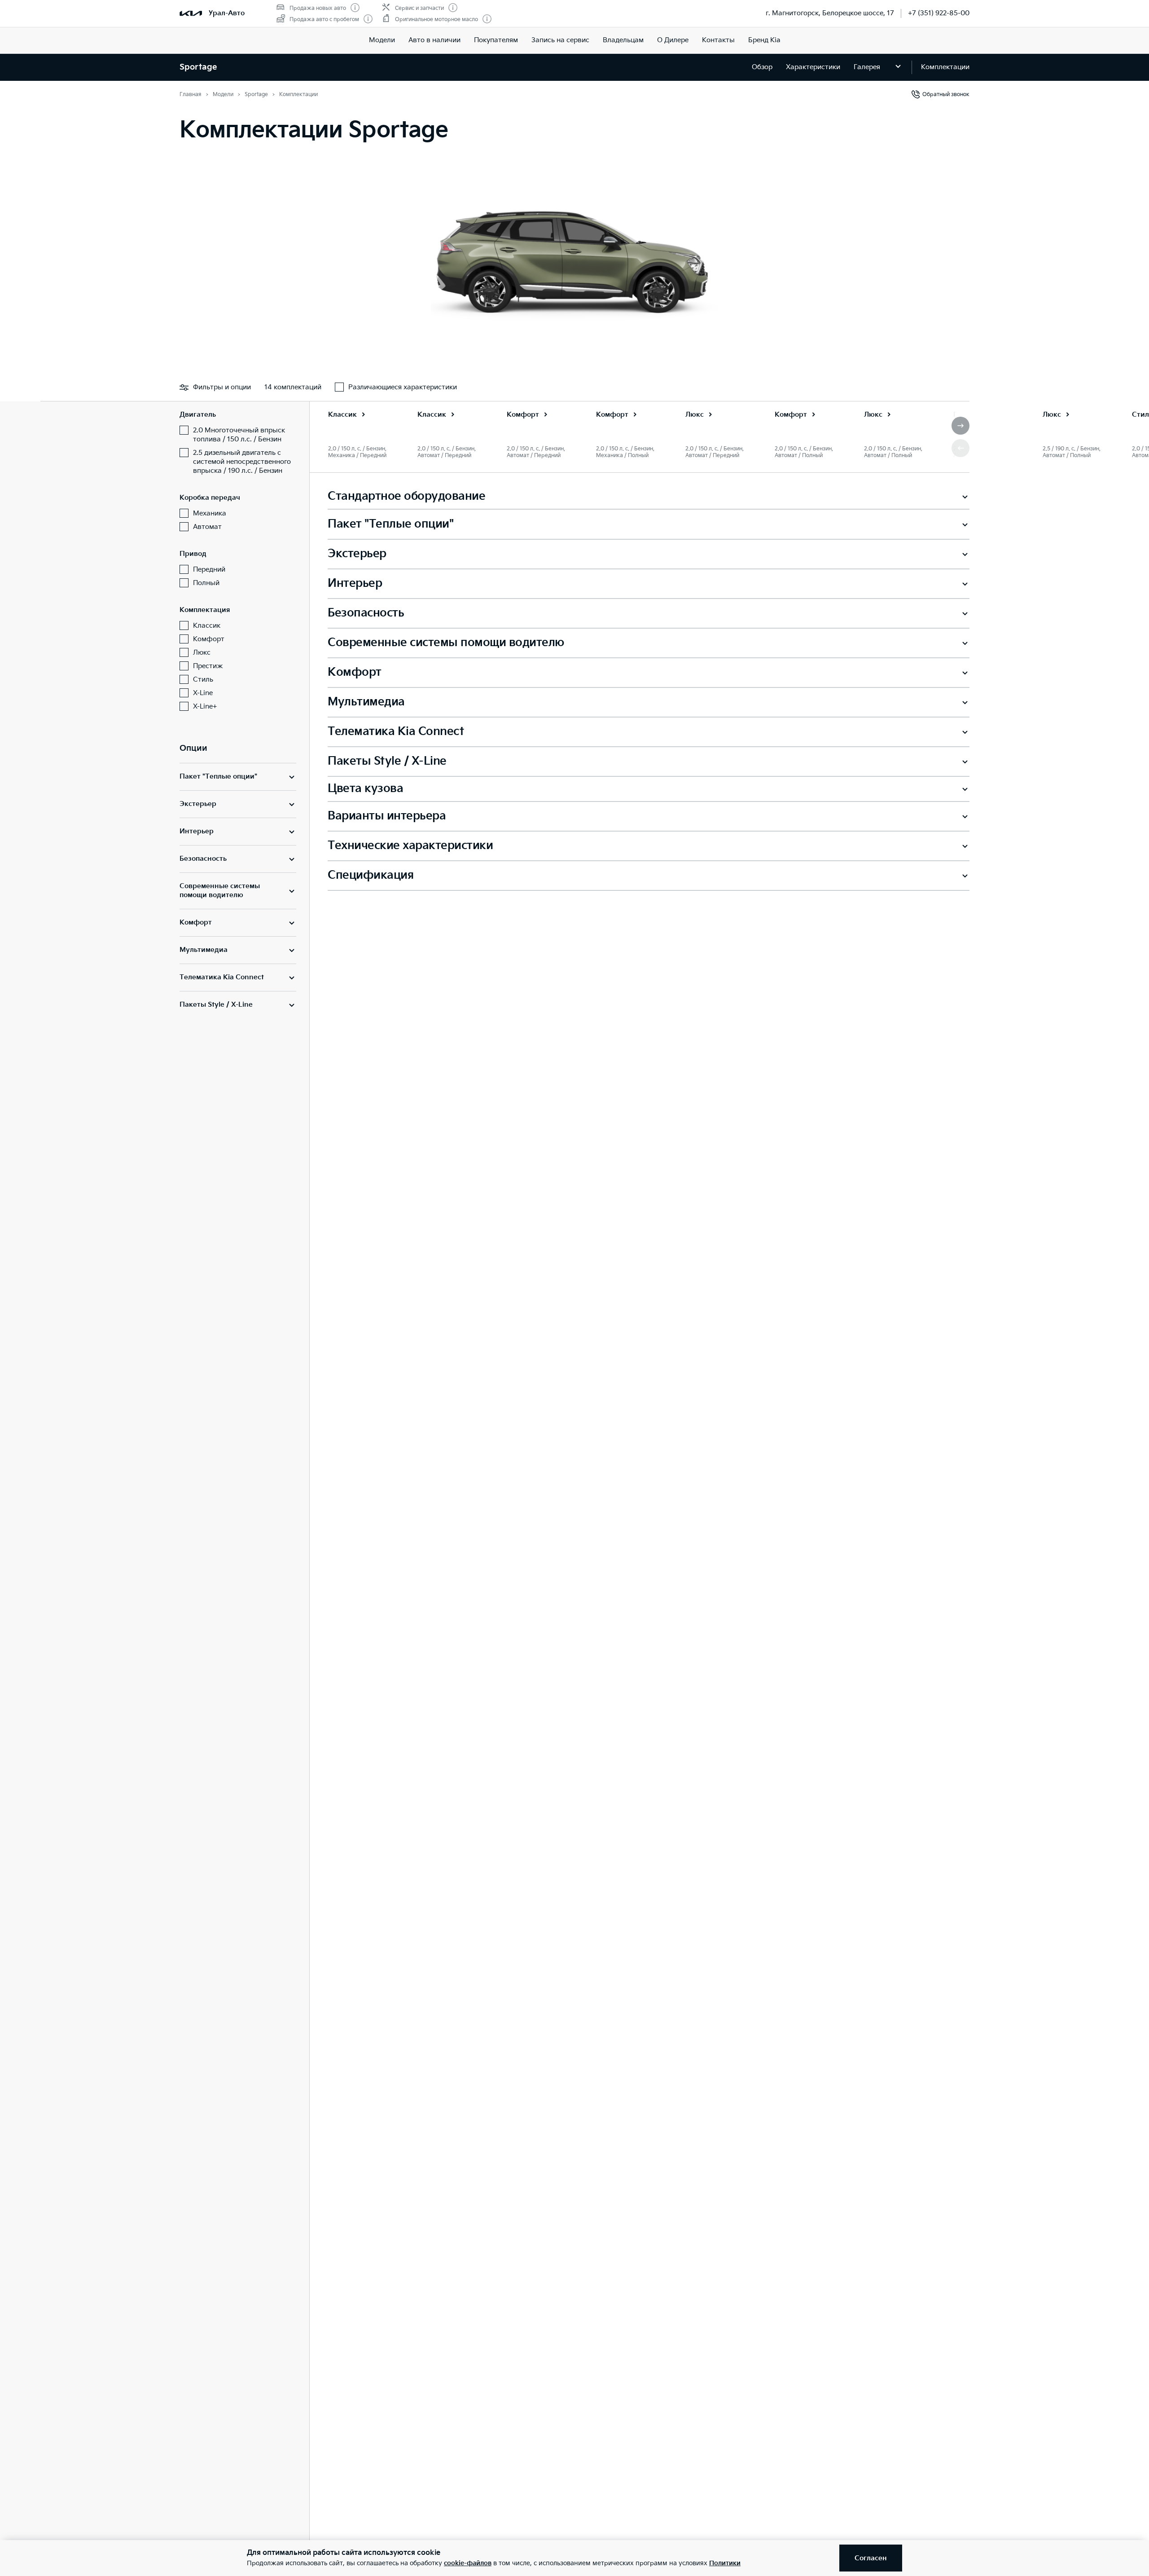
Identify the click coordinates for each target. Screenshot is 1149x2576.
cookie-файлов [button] (468, 2563)
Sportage (198, 67)
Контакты (718, 40)
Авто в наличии (434, 40)
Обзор (762, 67)
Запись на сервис (560, 40)
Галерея (867, 67)
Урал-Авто (227, 13)
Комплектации (945, 67)
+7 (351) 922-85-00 (939, 13)
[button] (960, 426)
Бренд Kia (764, 40)
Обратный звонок (946, 95)
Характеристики (813, 67)
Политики (725, 2563)
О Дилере (673, 40)
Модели (382, 40)
